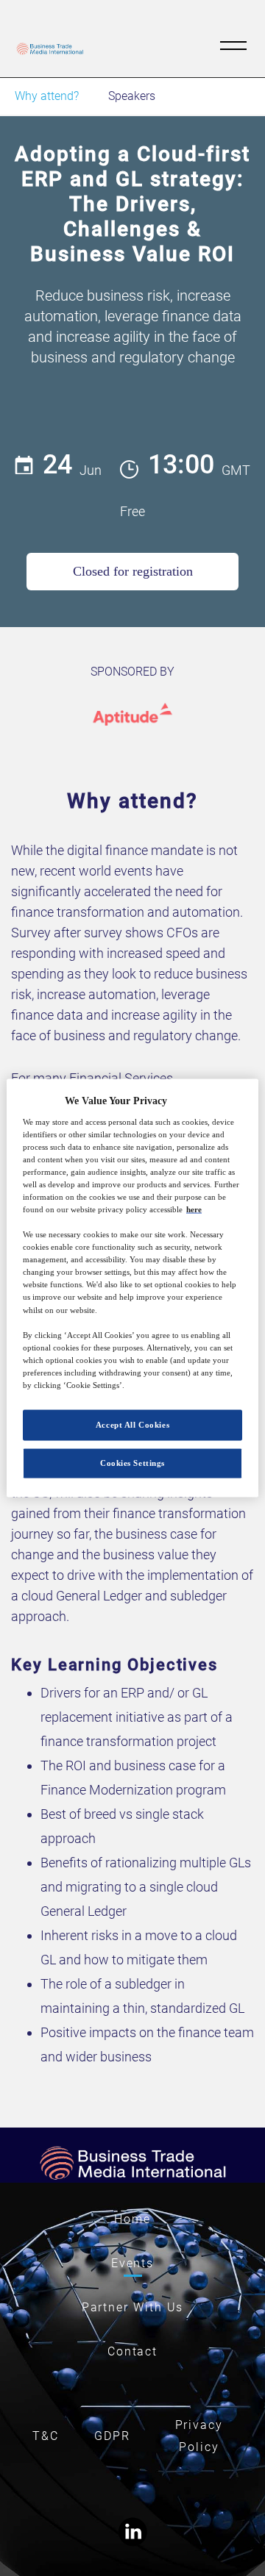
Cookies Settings (132, 1462)
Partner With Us (133, 2307)
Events (133, 2263)
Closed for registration (133, 571)
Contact (132, 2351)
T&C (46, 2436)
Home (132, 2219)
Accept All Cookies (132, 1425)
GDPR (112, 2436)
